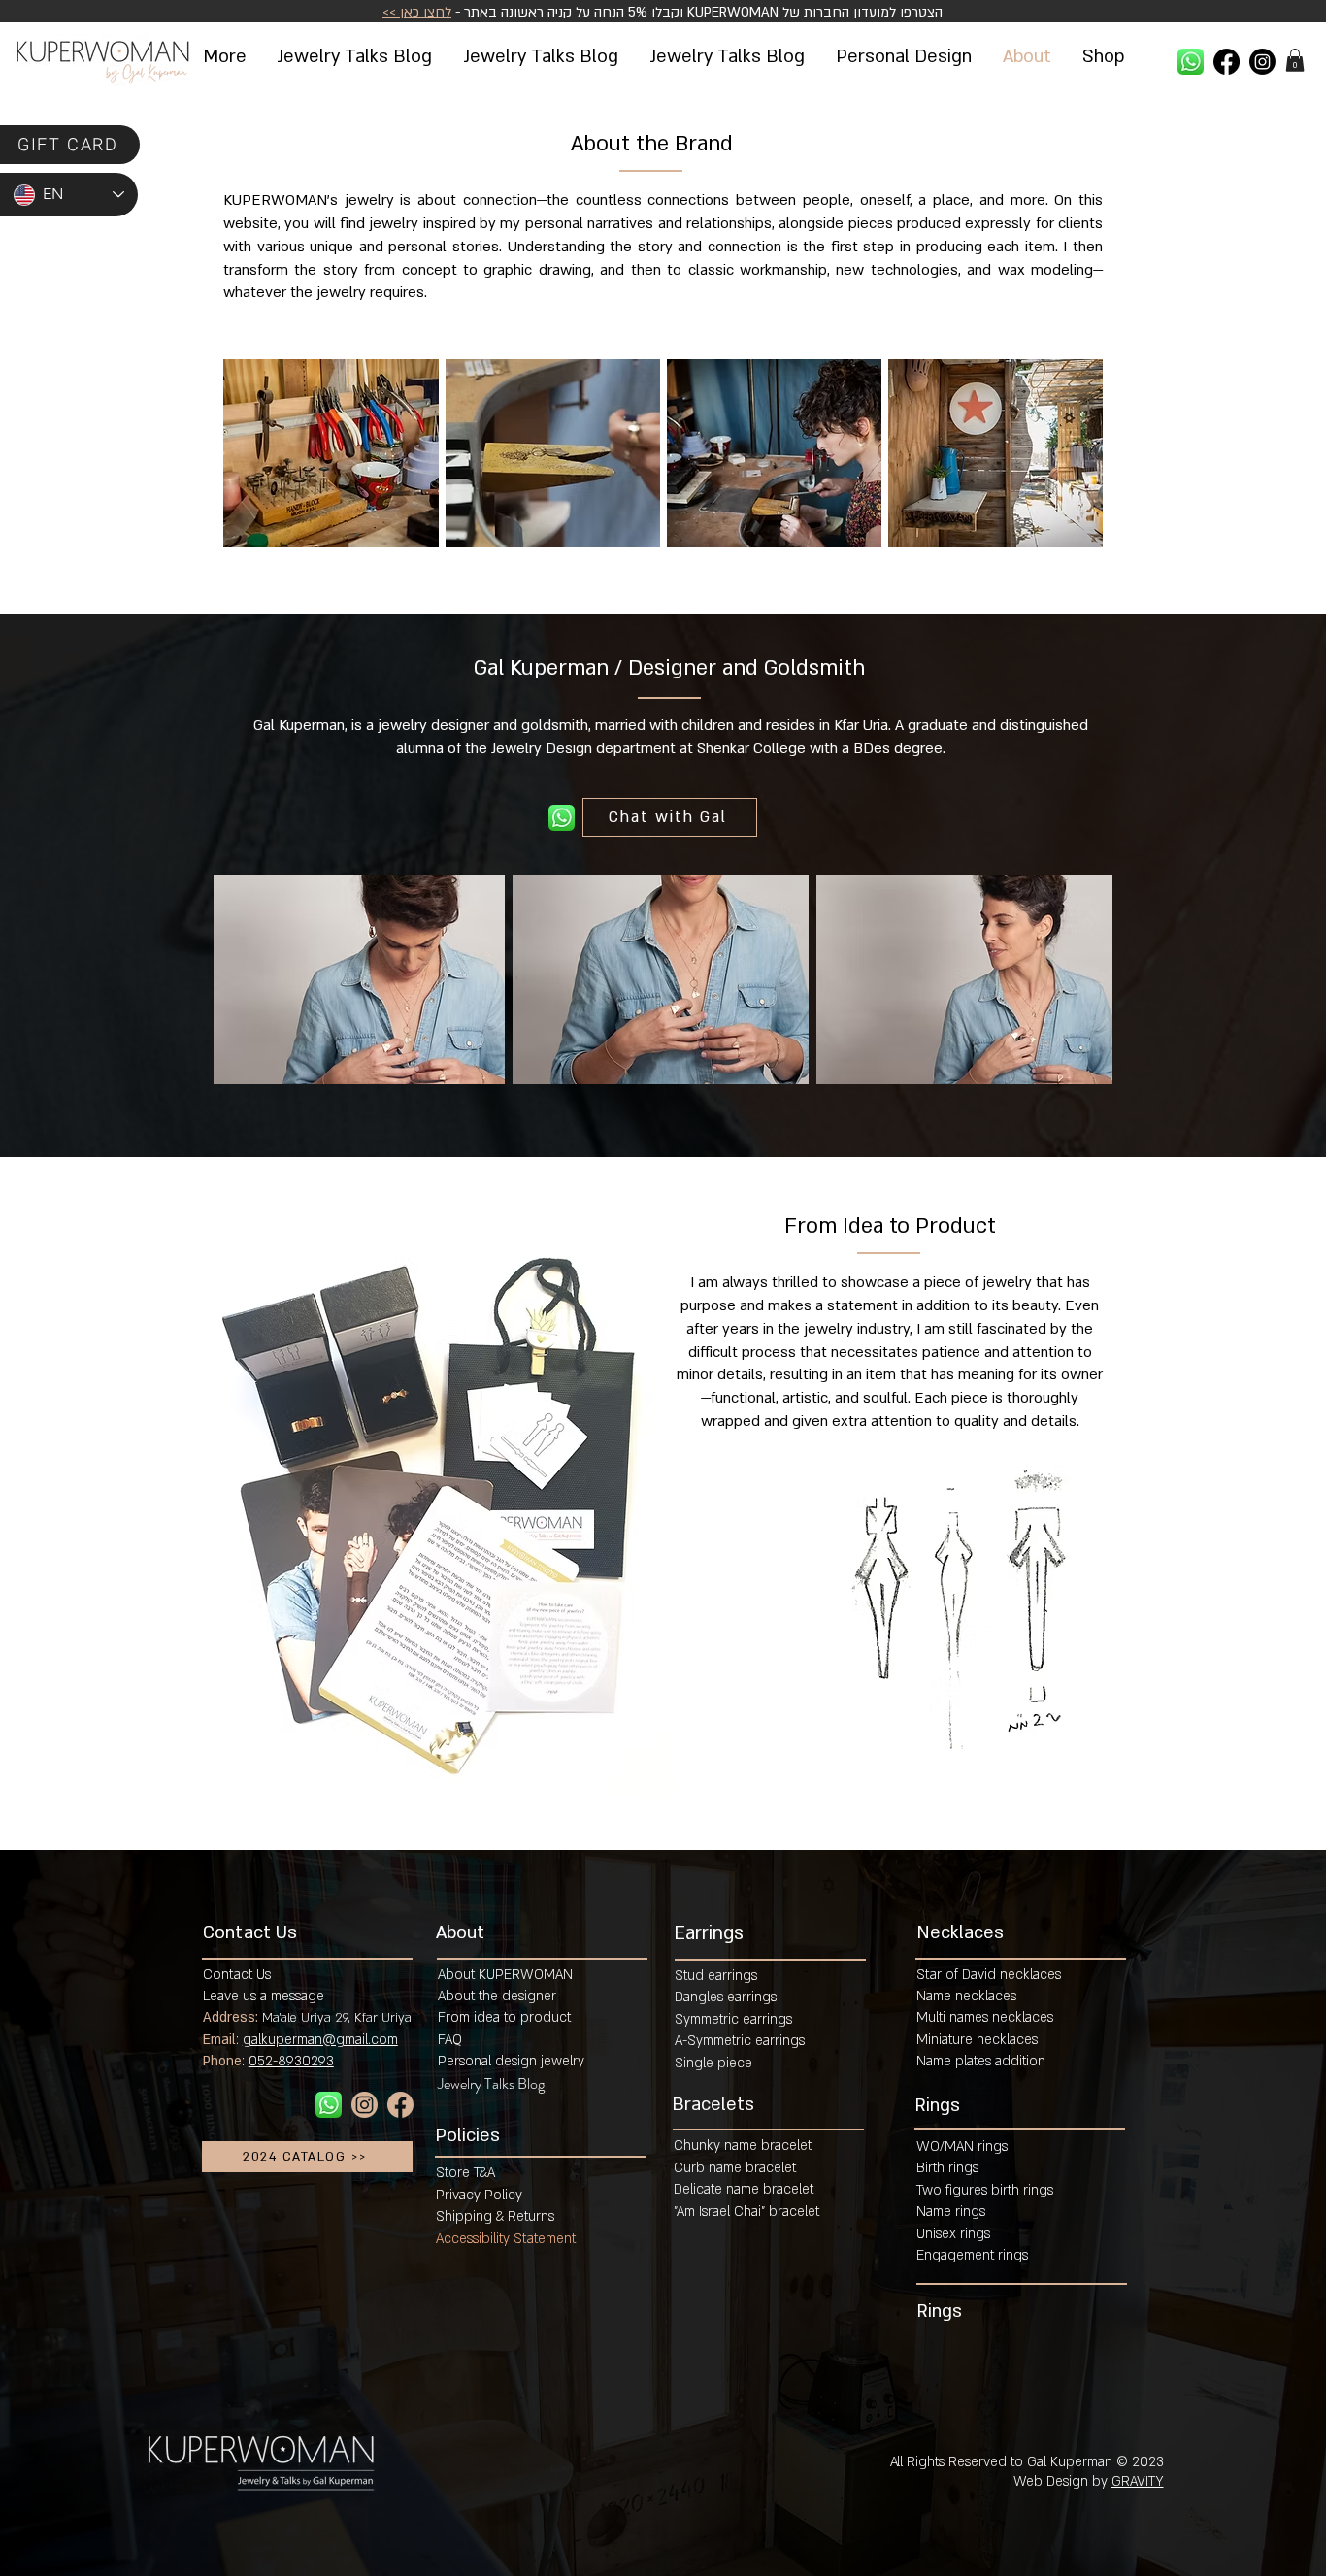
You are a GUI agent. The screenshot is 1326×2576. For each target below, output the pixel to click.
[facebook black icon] (1227, 62)
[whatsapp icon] (1191, 62)
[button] (1103, 56)
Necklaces (960, 1933)
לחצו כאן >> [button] (417, 12)
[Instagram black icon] (1262, 62)
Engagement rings (972, 2255)
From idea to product (504, 2017)
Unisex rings (953, 2234)
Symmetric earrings (733, 2019)
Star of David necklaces (989, 1975)
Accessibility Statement (506, 2239)
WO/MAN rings (962, 2147)
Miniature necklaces (977, 2040)
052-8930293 (291, 2061)
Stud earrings (716, 1976)
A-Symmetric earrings (740, 2041)
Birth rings (947, 2168)
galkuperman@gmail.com (320, 2040)
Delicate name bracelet (744, 2189)
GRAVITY (1138, 2481)
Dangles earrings (726, 1997)
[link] (1295, 60)
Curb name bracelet (735, 2168)
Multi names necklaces (985, 2017)
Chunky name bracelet (743, 2146)
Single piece (713, 2063)
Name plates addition (981, 2061)
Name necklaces (966, 1996)
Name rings (951, 2212)
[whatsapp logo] (562, 818)
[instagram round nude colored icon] (365, 2105)
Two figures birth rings (985, 2190)
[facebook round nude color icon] (400, 2105)
